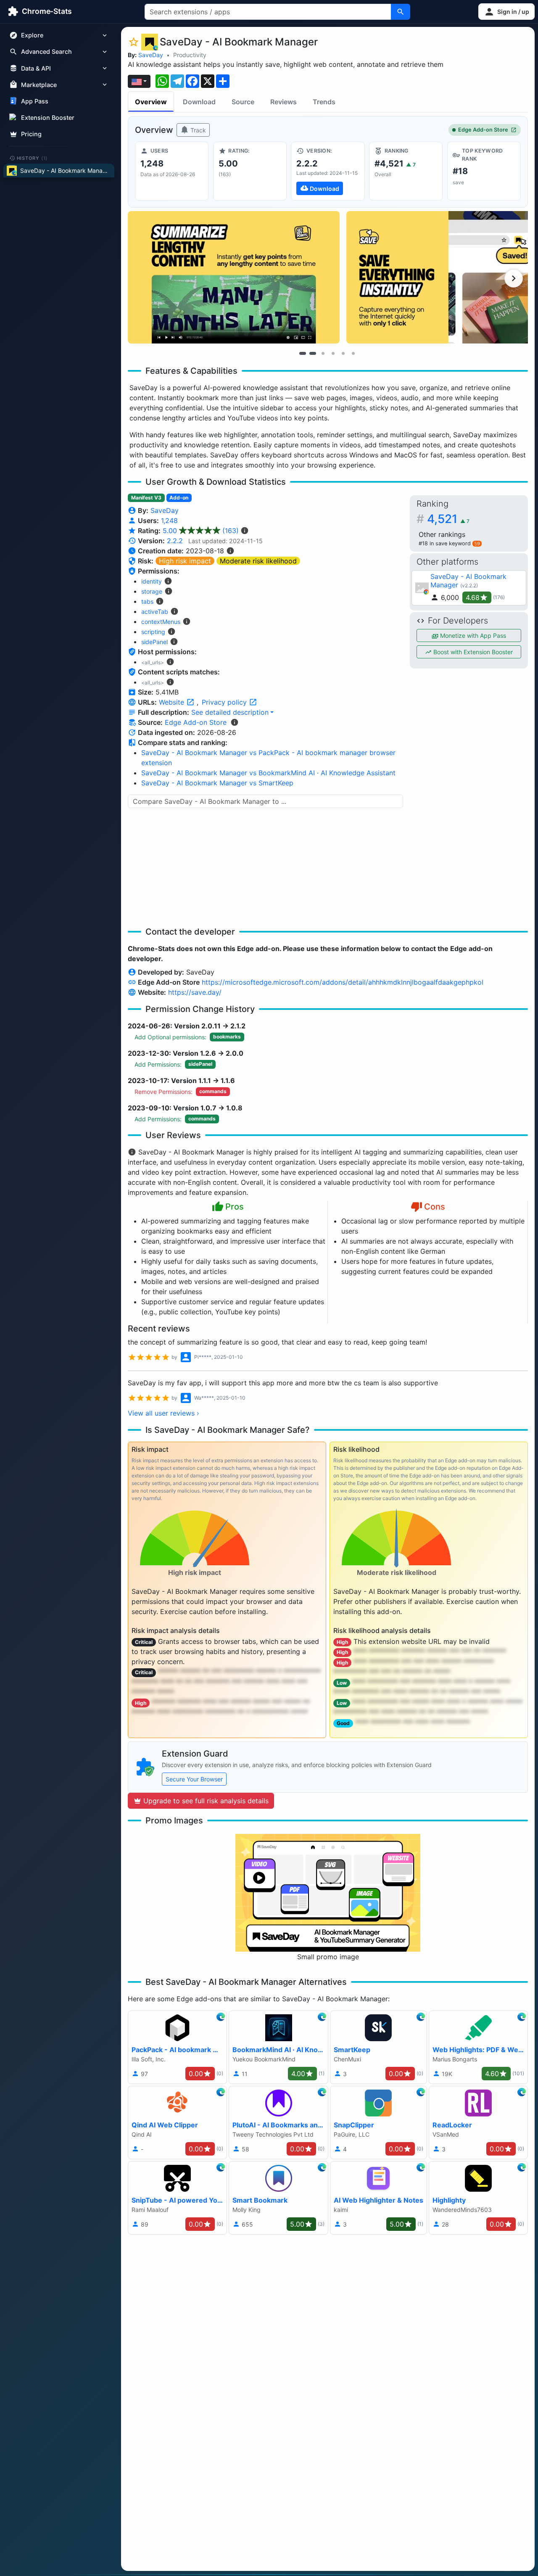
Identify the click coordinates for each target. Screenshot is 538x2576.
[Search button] (401, 12)
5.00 (201, 531)
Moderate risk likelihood (258, 561)
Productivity (190, 55)
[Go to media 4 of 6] (333, 353)
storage (152, 591)
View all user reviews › (164, 1413)
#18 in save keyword (449, 543)
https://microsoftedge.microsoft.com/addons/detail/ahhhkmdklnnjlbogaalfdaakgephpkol (343, 982)
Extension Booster (48, 118)
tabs (147, 601)
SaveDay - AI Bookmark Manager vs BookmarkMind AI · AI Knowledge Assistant (268, 773)
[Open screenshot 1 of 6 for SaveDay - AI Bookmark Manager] (234, 277)
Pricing (31, 134)
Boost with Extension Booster (472, 652)
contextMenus (161, 622)
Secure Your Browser (194, 1779)
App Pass (35, 101)
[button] (506, 12)
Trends (324, 102)
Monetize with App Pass (472, 635)
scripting (153, 632)
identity (152, 581)
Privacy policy (225, 702)
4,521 (448, 519)
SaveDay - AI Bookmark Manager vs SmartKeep (217, 783)
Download (199, 102)
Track (197, 130)
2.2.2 (175, 541)
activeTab (155, 612)
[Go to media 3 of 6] (323, 353)
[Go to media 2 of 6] (313, 353)
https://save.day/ (195, 992)
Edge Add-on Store (483, 130)
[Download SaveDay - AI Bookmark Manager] (328, 171)
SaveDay (151, 55)
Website (173, 702)
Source (243, 102)
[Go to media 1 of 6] (303, 353)
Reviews (284, 102)
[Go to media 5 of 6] (343, 353)
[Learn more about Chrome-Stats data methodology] (235, 722)
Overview (151, 102)
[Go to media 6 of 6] (353, 353)
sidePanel (154, 642)
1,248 (169, 520)
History (32, 158)
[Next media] (514, 278)
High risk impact (185, 561)
